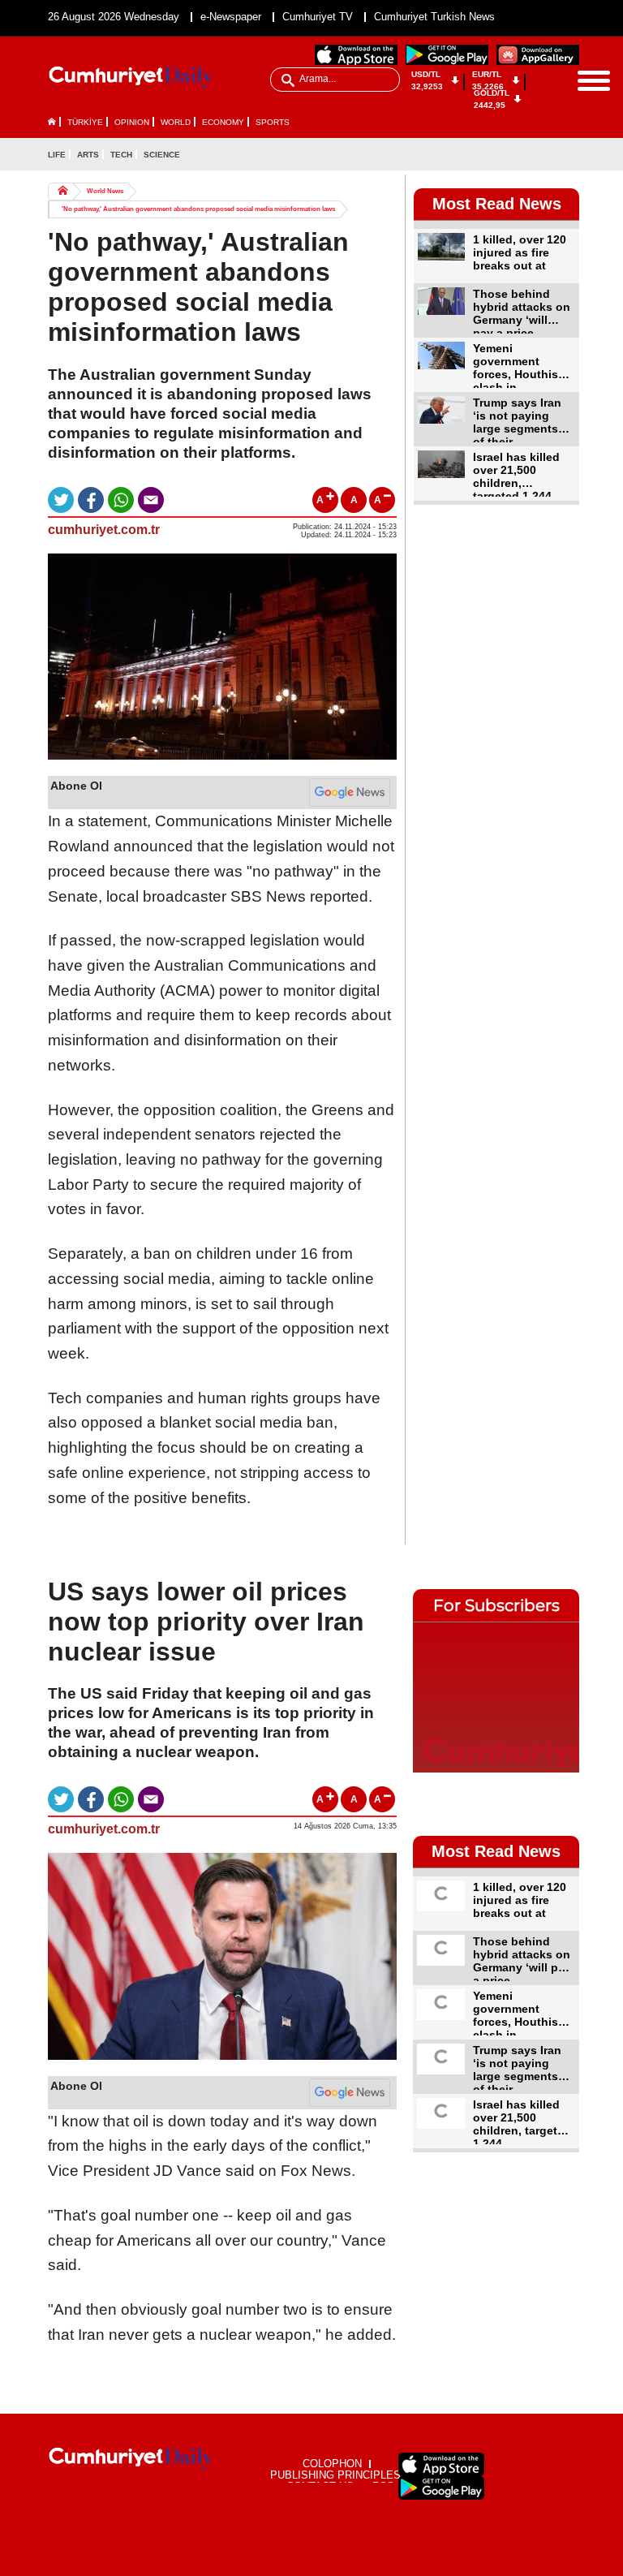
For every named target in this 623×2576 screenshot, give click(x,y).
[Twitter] (566, 154)
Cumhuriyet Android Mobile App (447, 55)
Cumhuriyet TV (318, 17)
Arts (88, 155)
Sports (273, 122)
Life (57, 155)
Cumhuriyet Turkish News (434, 17)
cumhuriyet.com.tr (104, 530)
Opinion (132, 122)
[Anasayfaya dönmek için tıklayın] (131, 78)
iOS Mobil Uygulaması (441, 2464)
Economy (223, 122)
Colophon (332, 2464)
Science (162, 155)
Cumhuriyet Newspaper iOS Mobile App (356, 55)
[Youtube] (566, 179)
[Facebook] (539, 154)
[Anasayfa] (131, 2459)
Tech (121, 155)
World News (105, 191)
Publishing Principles (335, 2475)
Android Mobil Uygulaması (441, 2488)
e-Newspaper (231, 17)
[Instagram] (539, 179)
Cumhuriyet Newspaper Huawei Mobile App (538, 55)
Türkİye (85, 122)
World (176, 122)
